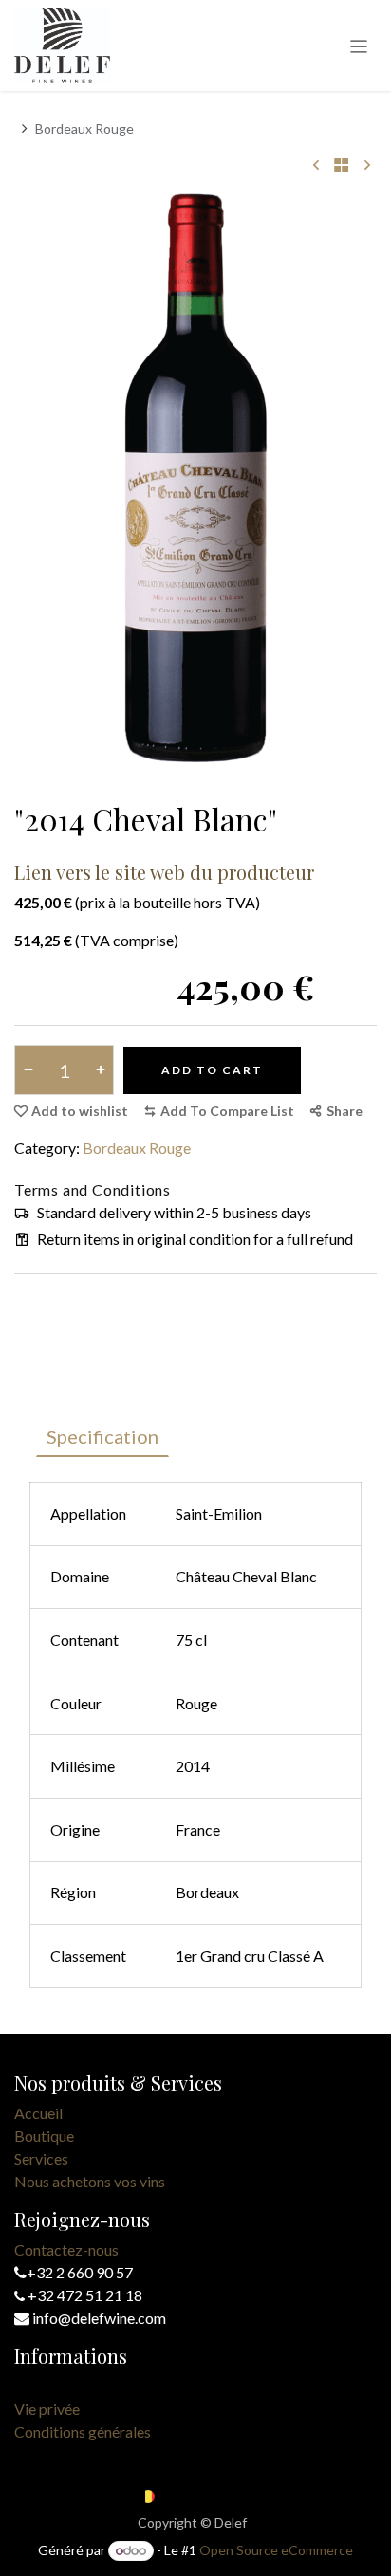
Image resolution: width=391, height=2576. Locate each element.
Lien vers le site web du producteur (164, 872)
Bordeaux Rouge (84, 128)
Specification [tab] (102, 1436)
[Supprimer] (32, 1070)
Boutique (44, 2136)
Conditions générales (83, 2431)
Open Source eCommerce (276, 2550)
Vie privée (47, 2409)
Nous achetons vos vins (90, 2181)
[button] (219, 1111)
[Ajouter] (96, 1070)
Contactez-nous (66, 2249)
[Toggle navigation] (359, 46)
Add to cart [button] (212, 1070)
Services (41, 2158)
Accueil (38, 2113)
